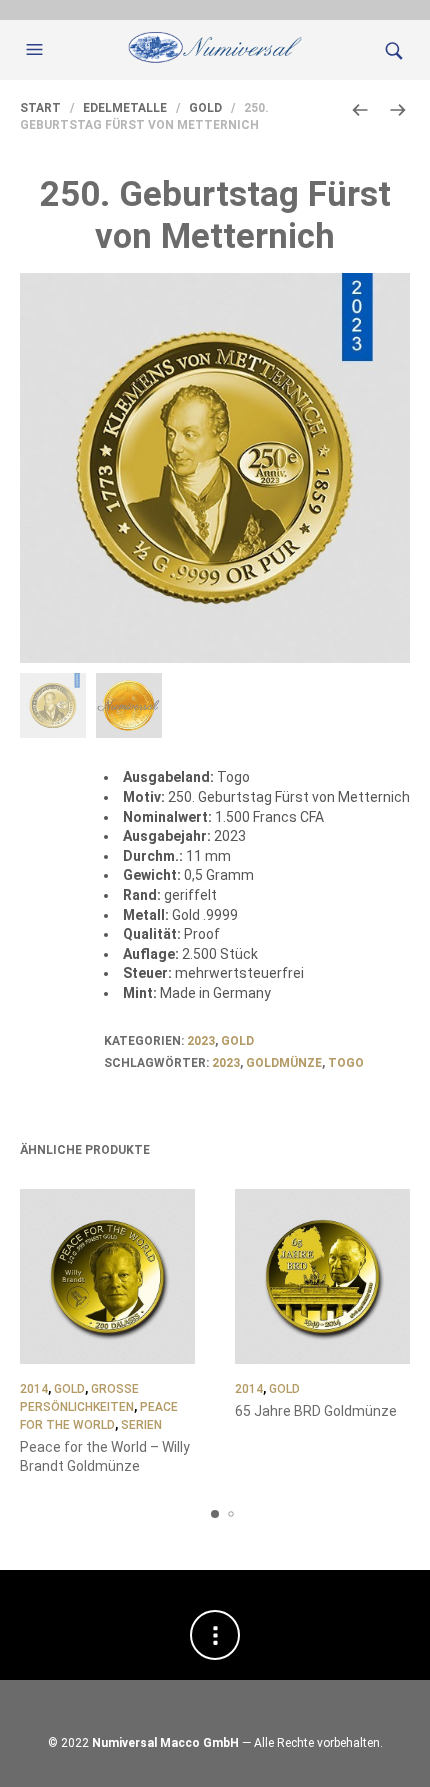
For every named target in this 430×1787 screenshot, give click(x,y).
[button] (37, 50)
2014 (34, 1389)
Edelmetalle (125, 108)
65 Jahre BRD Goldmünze (316, 1411)
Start (40, 108)
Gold (205, 108)
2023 (201, 1041)
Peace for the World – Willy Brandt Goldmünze (105, 1457)
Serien (141, 1425)
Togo (346, 1063)
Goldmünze (284, 1063)
